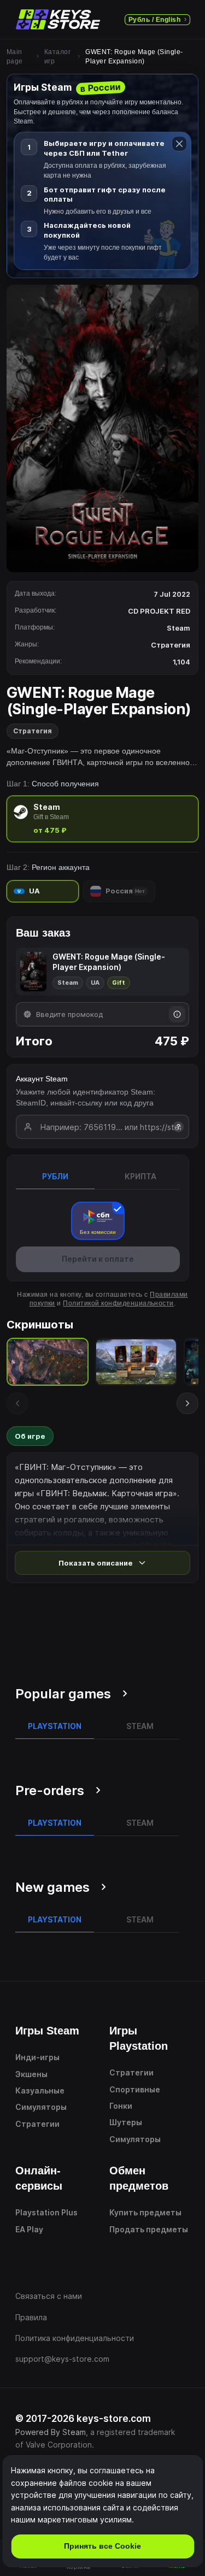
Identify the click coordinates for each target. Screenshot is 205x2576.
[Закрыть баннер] (179, 144)
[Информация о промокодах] (177, 1014)
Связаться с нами (49, 2296)
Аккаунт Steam (42, 1079)
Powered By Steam (51, 2432)
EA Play (29, 2229)
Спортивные (135, 2089)
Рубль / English (154, 20)
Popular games (63, 1694)
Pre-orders (50, 1790)
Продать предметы (149, 2229)
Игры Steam (47, 2031)
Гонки (121, 2106)
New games (52, 1887)
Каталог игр (57, 57)
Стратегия (33, 731)
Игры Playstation (139, 2038)
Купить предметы (145, 2212)
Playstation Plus (46, 2212)
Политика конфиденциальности (75, 2338)
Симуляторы (41, 2107)
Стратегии (37, 2124)
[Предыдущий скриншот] (17, 1403)
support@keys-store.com (62, 2359)
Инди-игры (37, 2057)
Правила (31, 2317)
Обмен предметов (139, 2178)
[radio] (102, 819)
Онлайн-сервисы (39, 2178)
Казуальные (40, 2090)
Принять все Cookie (102, 2546)
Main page (15, 57)
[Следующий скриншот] (188, 1403)
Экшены (31, 2074)
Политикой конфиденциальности (118, 1303)
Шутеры (126, 2122)
